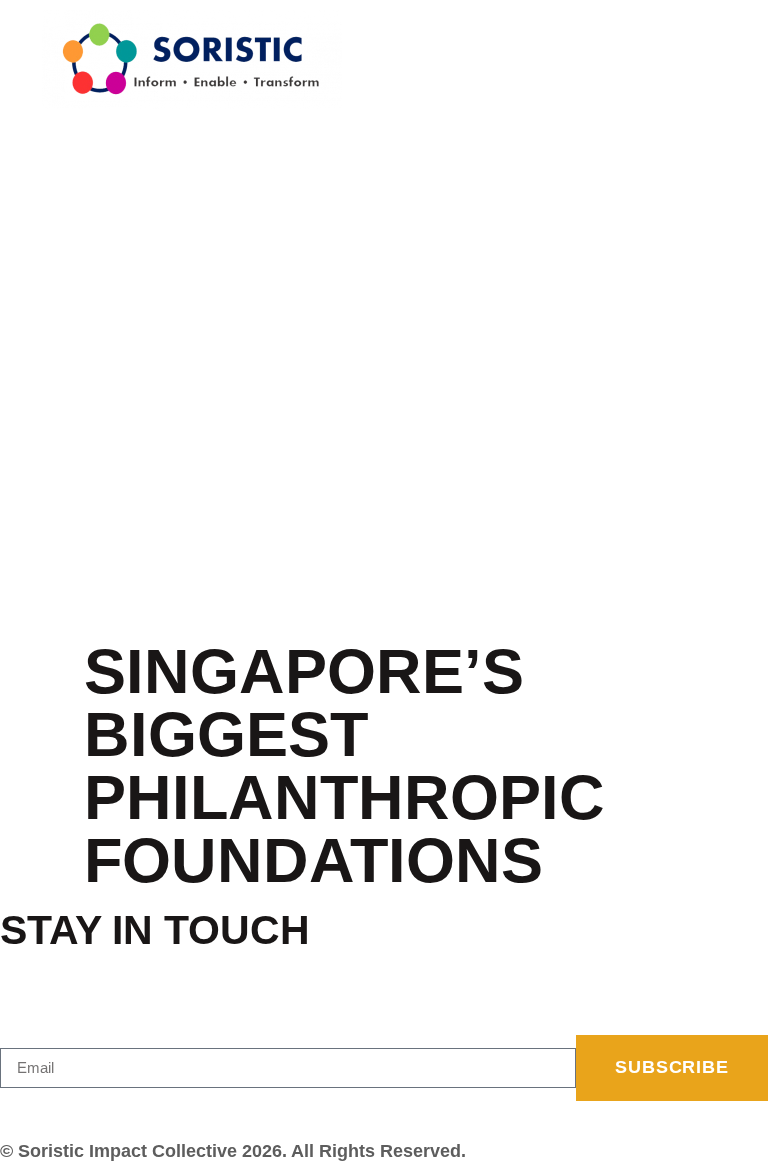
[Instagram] (32, 1110)
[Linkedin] (55, 1110)
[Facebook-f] (9, 1110)
